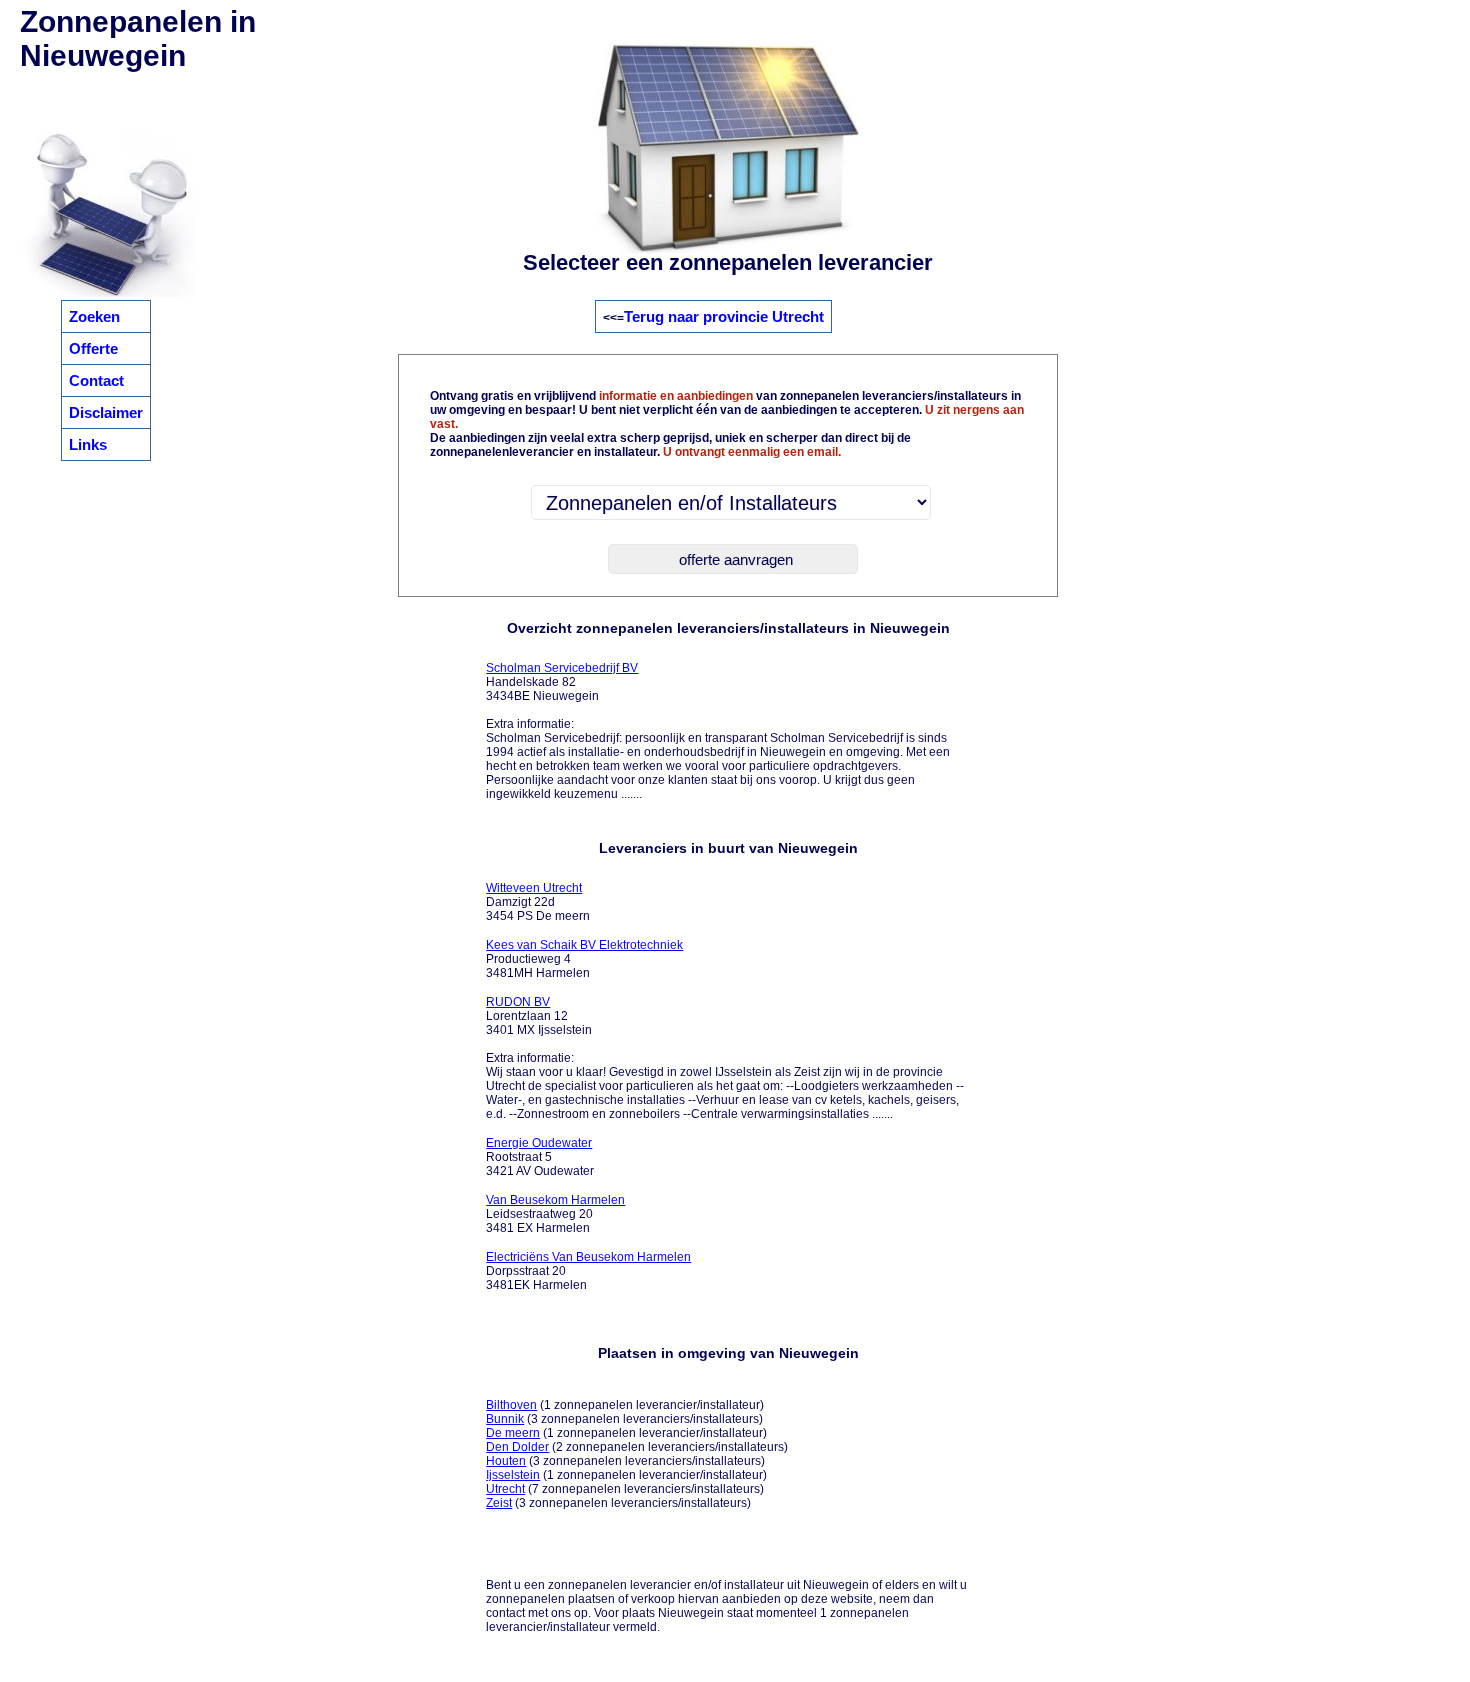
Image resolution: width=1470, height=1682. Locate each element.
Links (88, 444)
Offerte (93, 348)
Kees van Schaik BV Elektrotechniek (584, 945)
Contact (96, 380)
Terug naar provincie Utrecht (724, 316)
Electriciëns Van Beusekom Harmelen (588, 1257)
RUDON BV (518, 1002)
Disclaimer (106, 412)
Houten (506, 1461)
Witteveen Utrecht (534, 888)
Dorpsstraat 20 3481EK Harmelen (588, 1271)
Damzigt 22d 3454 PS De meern (538, 902)
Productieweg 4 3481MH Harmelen (584, 959)
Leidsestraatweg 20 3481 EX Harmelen (555, 1214)
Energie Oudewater (539, 1143)
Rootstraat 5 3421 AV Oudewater (540, 1157)
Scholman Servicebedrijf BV (562, 668)
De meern (513, 1433)
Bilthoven (511, 1405)
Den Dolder (517, 1447)
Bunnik (505, 1419)
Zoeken (94, 316)
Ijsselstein (513, 1475)
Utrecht (505, 1489)
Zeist (499, 1503)
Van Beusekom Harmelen (555, 1200)
